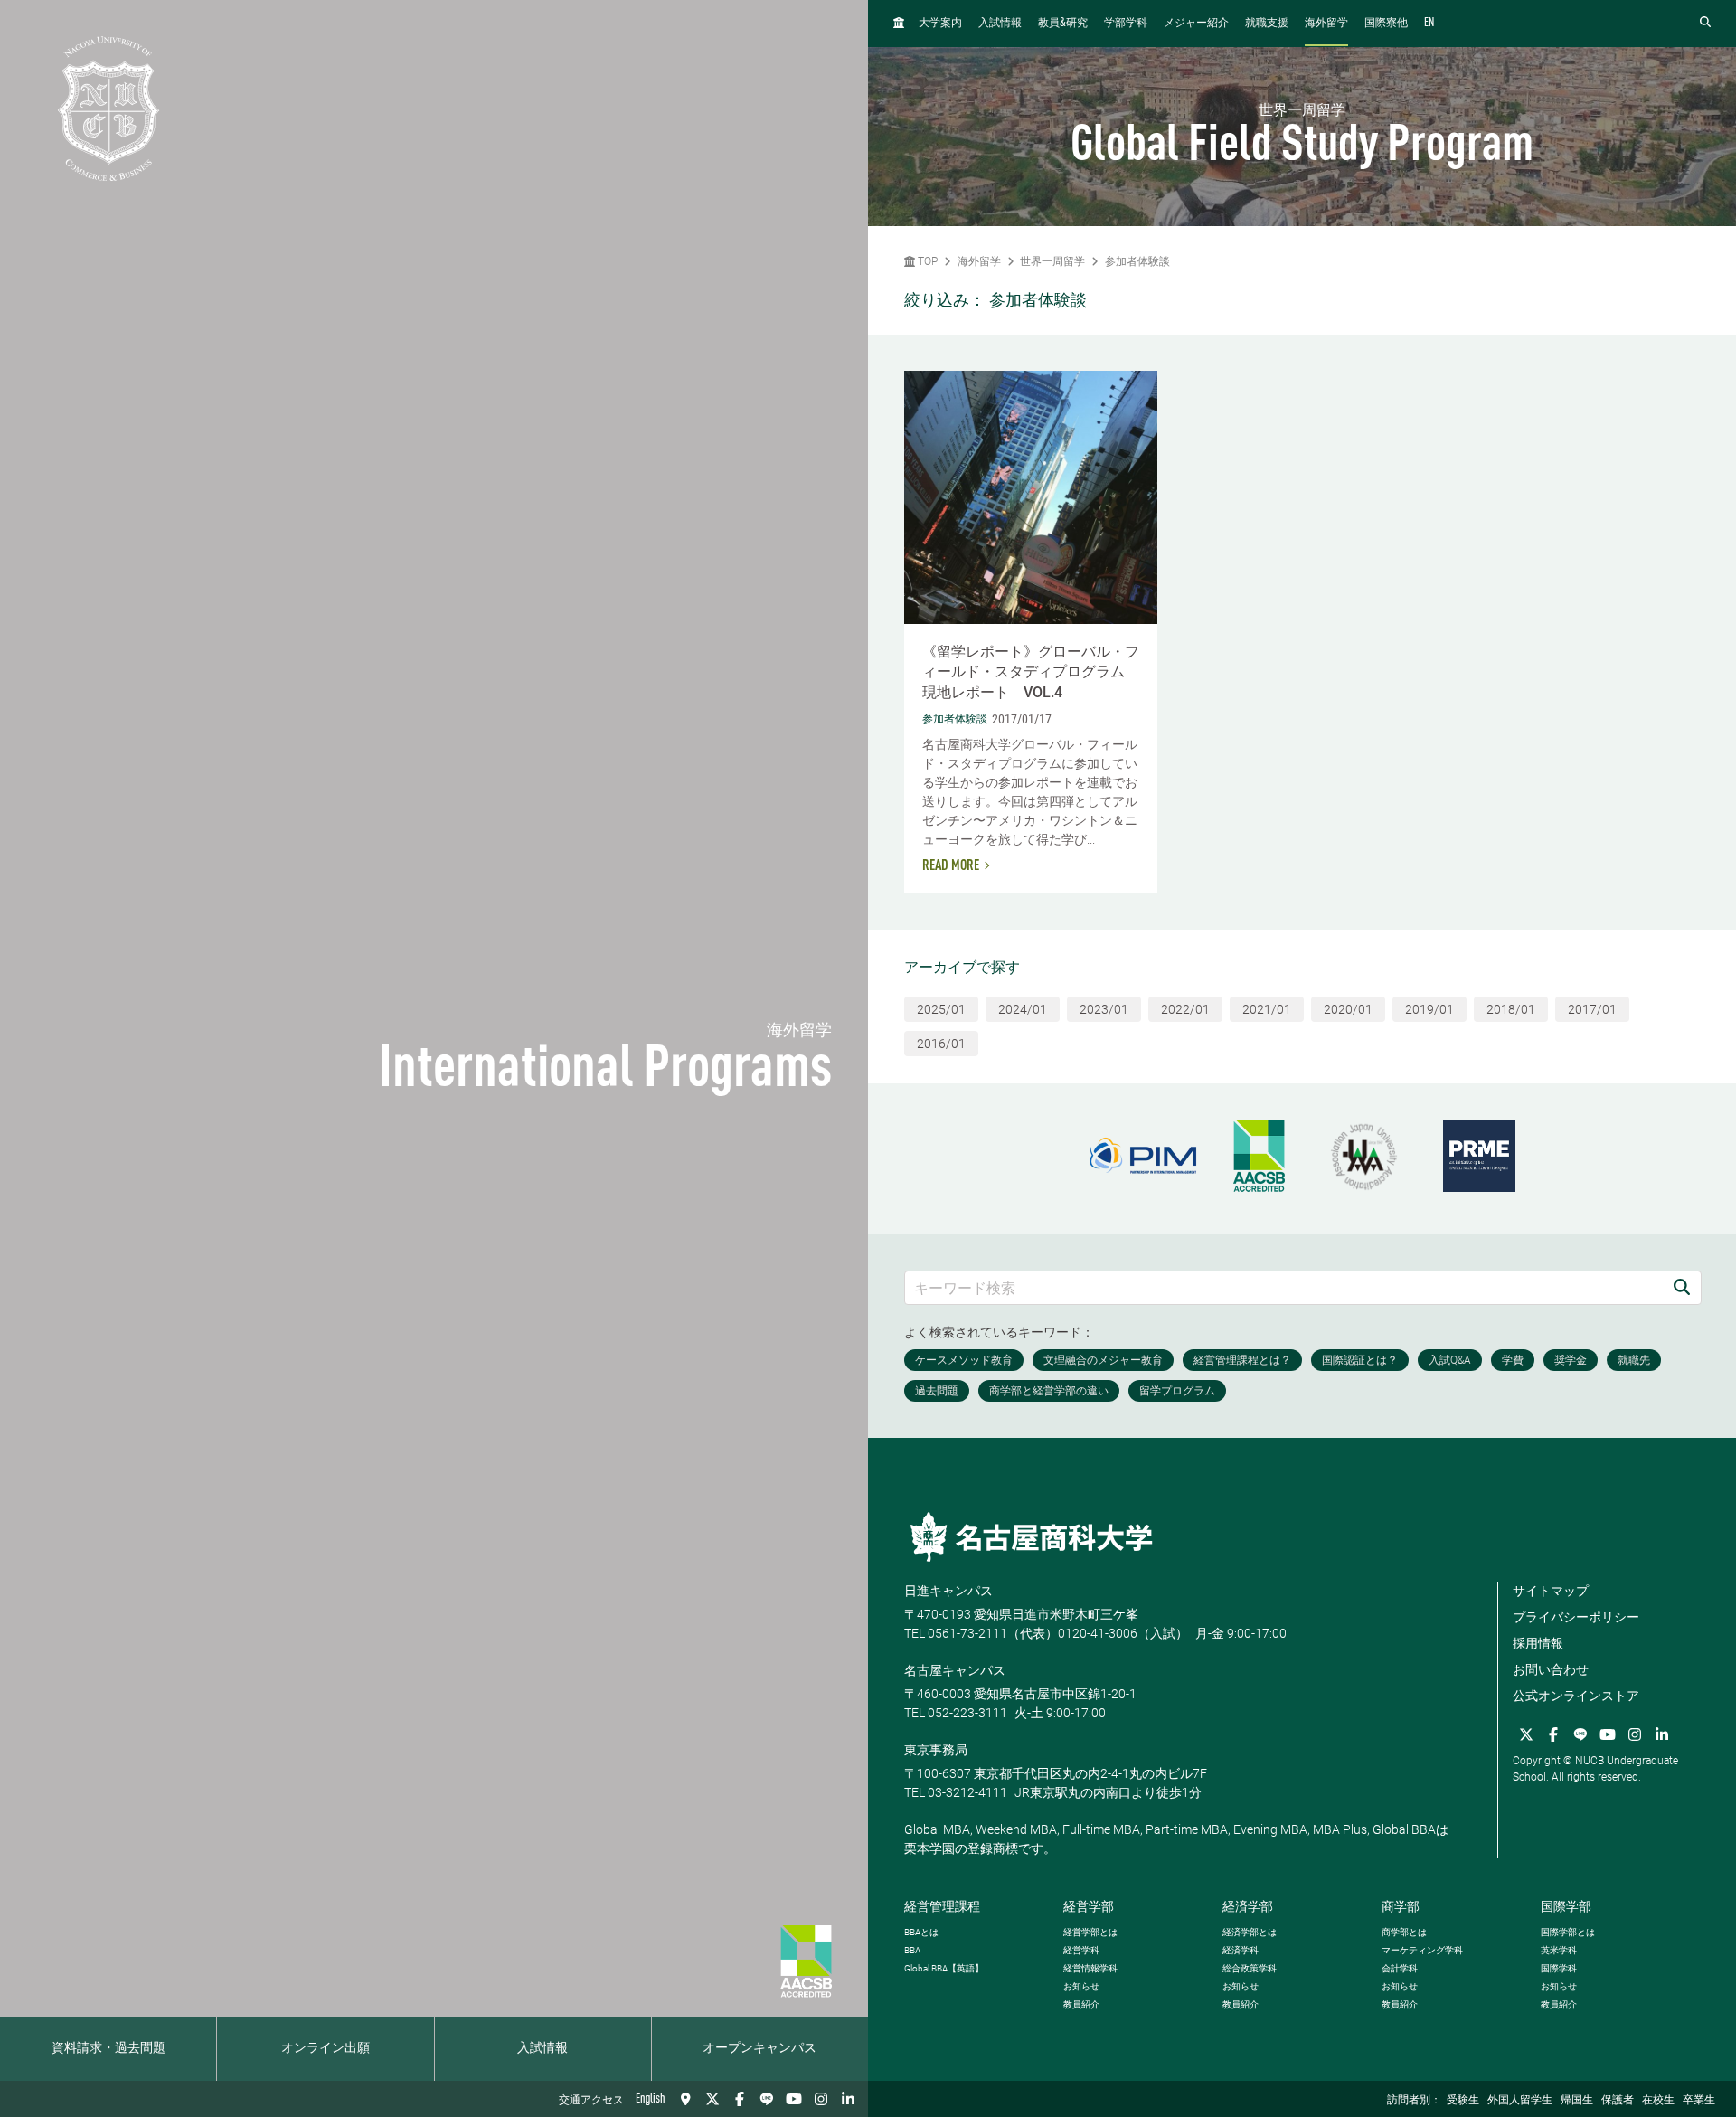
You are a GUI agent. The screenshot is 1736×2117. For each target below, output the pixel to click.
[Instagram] (821, 2099)
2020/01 (1348, 1009)
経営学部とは (1090, 1932)
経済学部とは (1250, 1932)
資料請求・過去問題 (108, 2048)
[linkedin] (848, 2099)
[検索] (1682, 1287)
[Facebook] (740, 2099)
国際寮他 (1386, 24)
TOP (926, 261)
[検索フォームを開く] (1705, 23)
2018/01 (1511, 1009)
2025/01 (941, 1009)
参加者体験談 (1137, 261)
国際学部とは (1568, 1932)
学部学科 (1126, 24)
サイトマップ (1551, 1591)
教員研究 (1063, 23)
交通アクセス (591, 2101)
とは (921, 1932)
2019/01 (1429, 1009)
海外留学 (1326, 24)
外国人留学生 (1520, 2101)
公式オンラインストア (1576, 1696)
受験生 (1463, 2101)
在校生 (1658, 2101)
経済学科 (1241, 1950)
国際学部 (1566, 1906)
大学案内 (940, 24)
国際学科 (1559, 1968)
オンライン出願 (325, 2048)
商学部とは (1404, 1932)
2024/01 (1023, 1009)
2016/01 (941, 1044)
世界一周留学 (1052, 261)
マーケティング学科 (1422, 1950)
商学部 (1401, 1906)
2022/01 (1185, 1009)
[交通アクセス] (685, 2099)
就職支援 (1267, 24)
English (651, 2099)
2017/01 (1592, 1009)
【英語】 (944, 1968)
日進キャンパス (948, 1591)
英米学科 (1559, 1950)
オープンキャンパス (759, 2048)
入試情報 (542, 2048)
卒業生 (1699, 2101)
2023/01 (1104, 1009)
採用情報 (1538, 1643)
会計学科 (1400, 1968)
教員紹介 (1081, 2004)
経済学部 (1248, 1906)
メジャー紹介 (1196, 24)
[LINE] (767, 2099)
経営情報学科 (1090, 1968)
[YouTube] (794, 2099)
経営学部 (1089, 1906)
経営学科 (1081, 1950)
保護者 (1618, 2101)
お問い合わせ (1551, 1669)
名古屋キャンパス (955, 1670)
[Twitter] (712, 2099)
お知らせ (1081, 1986)
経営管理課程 (942, 1906)
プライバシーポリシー (1576, 1617)
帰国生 (1577, 2101)
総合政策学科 (1250, 1968)
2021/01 (1267, 1009)
